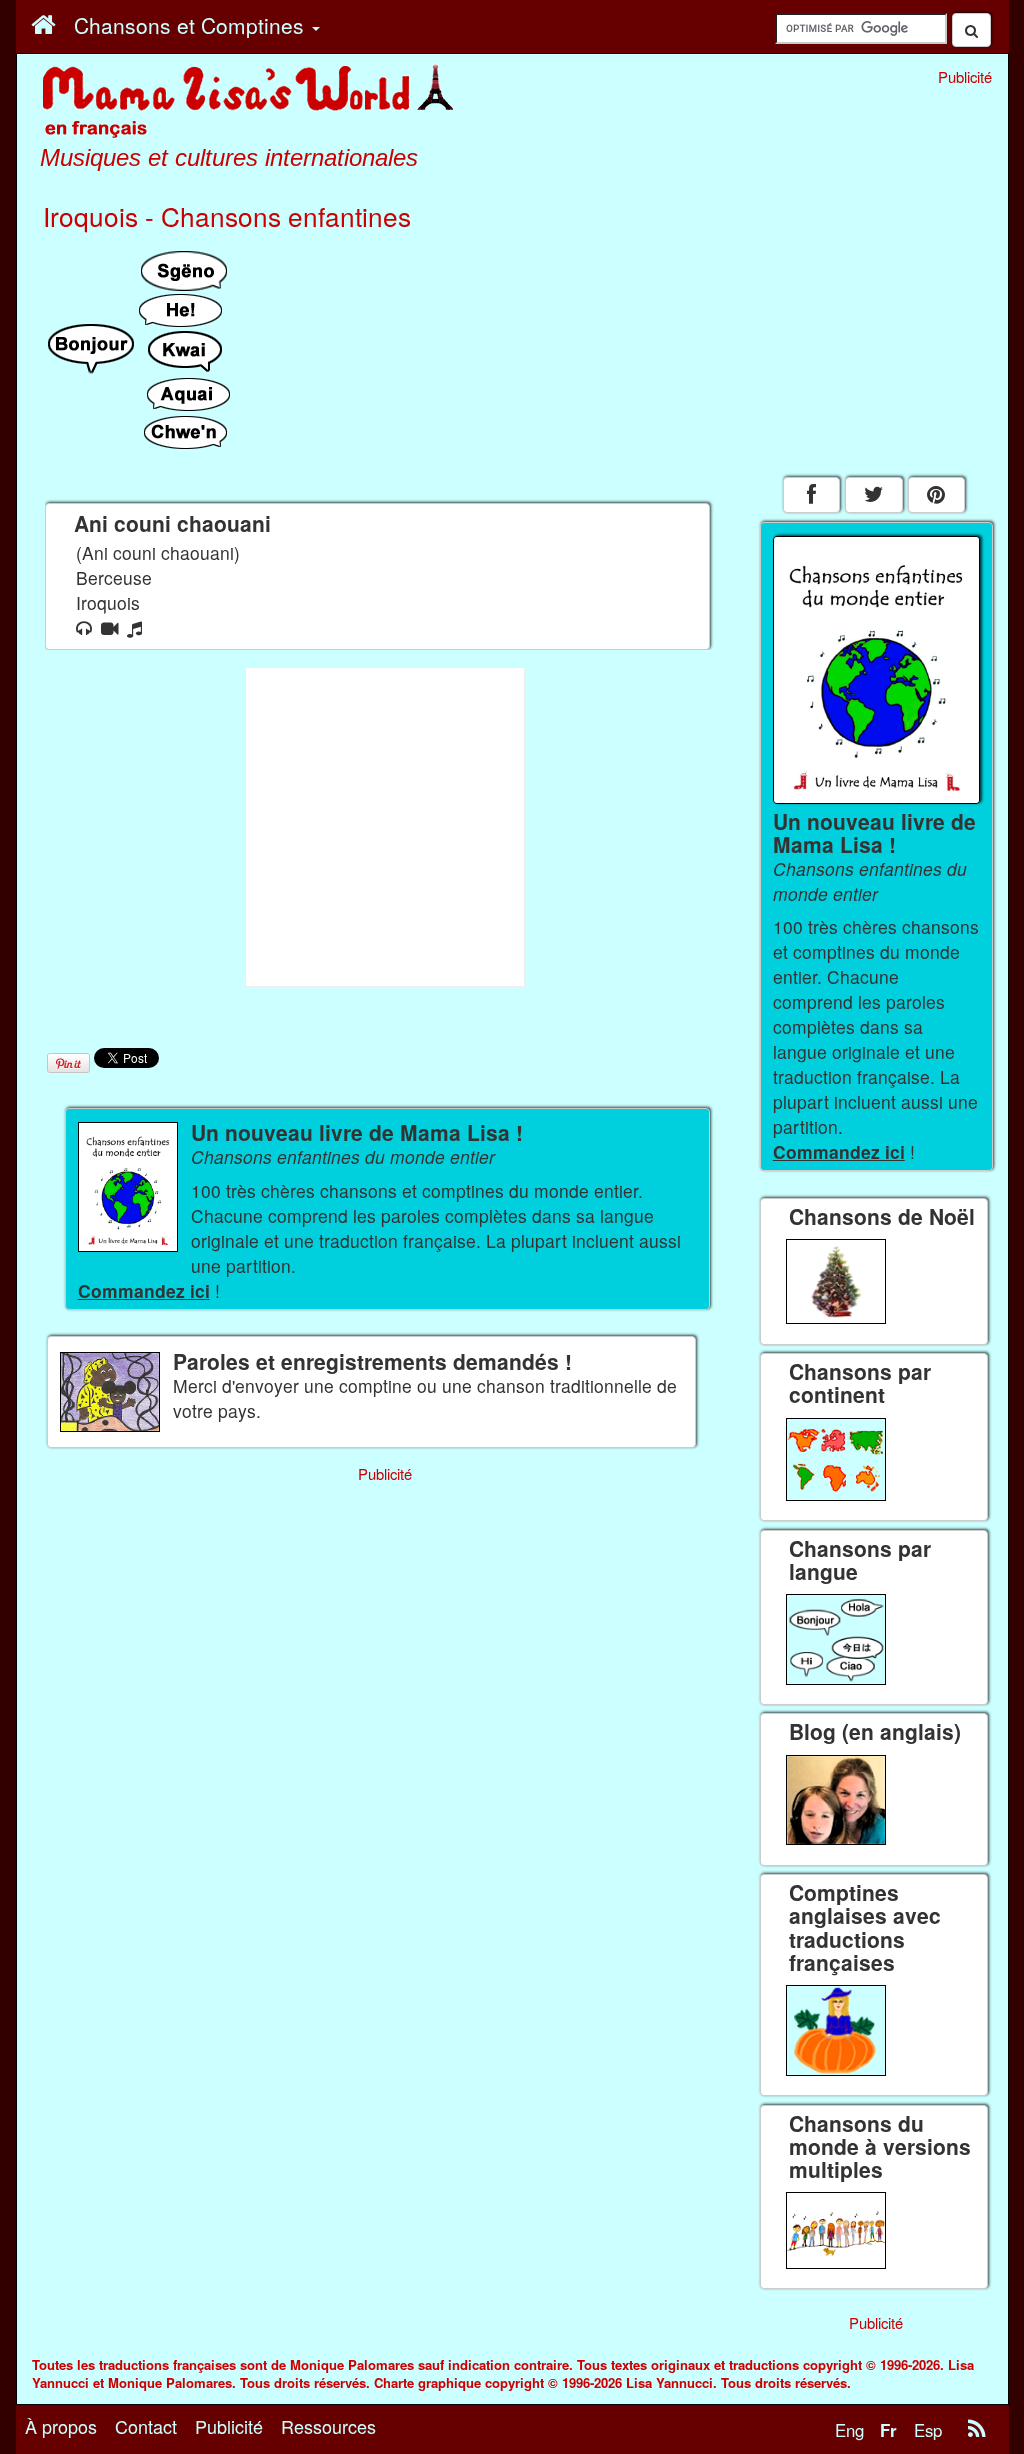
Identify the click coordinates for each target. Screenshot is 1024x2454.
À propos (61, 2426)
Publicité (229, 2426)
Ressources (328, 2426)
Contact (146, 2426)
